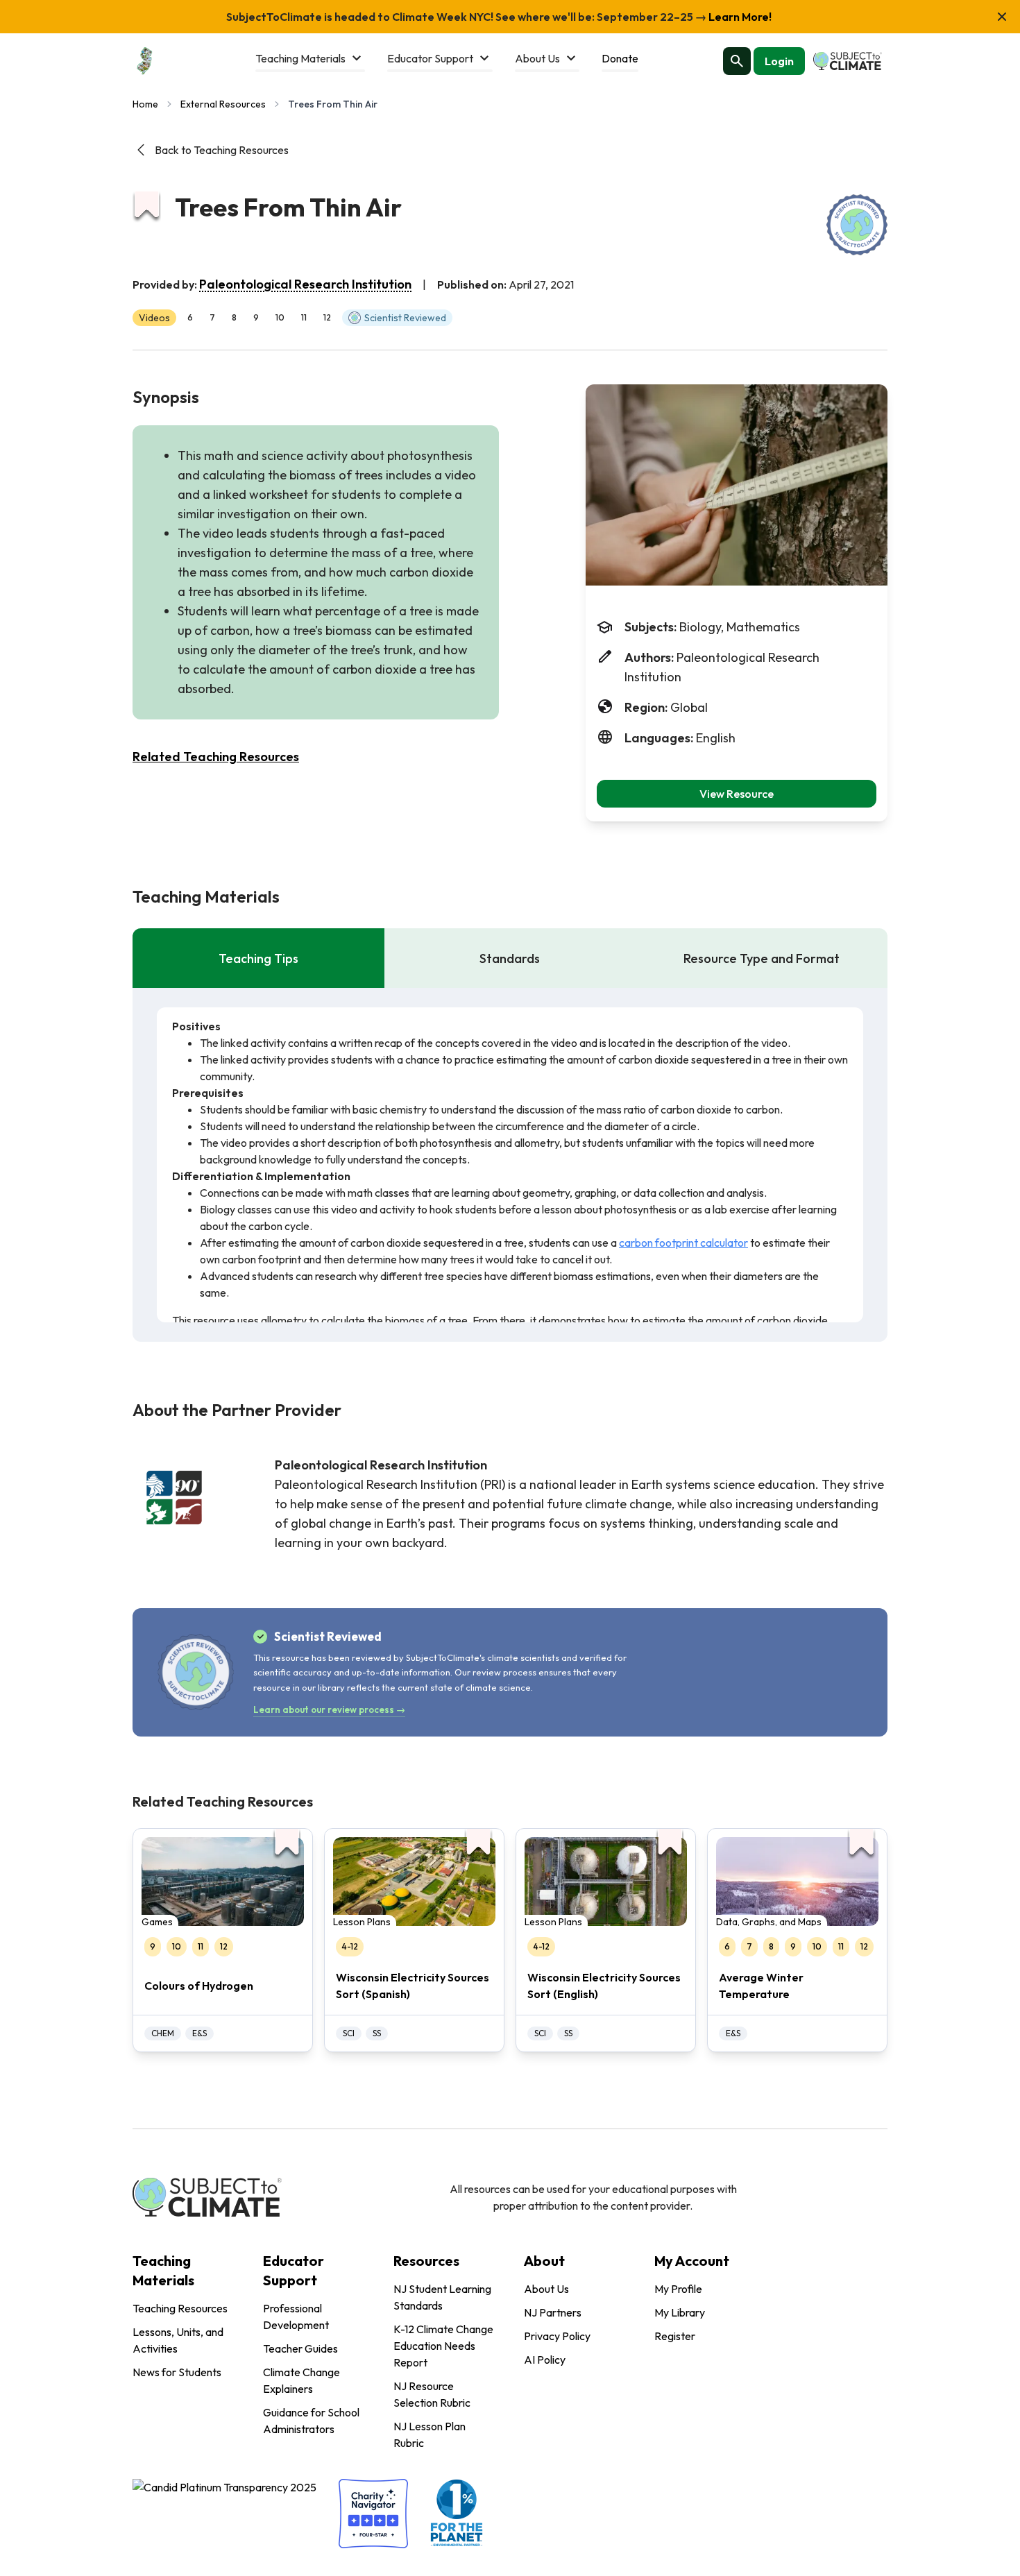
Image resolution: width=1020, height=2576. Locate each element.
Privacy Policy (557, 2336)
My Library (680, 2312)
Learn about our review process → (329, 1709)
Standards (510, 958)
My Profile (678, 2289)
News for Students (177, 2372)
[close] (1002, 17)
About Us (546, 2289)
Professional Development (296, 2317)
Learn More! (739, 17)
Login (779, 61)
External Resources (223, 104)
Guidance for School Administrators (311, 2421)
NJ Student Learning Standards (442, 2297)
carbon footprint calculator (683, 1243)
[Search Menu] (737, 61)
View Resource (737, 794)
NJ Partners (553, 2312)
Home (145, 104)
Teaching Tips (258, 958)
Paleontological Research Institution (305, 284)
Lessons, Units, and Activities (178, 2340)
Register (675, 2336)
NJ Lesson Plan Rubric (430, 2434)
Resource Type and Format (762, 958)
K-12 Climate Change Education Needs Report (443, 2346)
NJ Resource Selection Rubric (432, 2394)
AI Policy (545, 2360)
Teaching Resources (180, 2308)
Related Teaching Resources (216, 757)
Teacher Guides (300, 2348)
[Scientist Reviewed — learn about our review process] (857, 225)
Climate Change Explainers (301, 2380)
